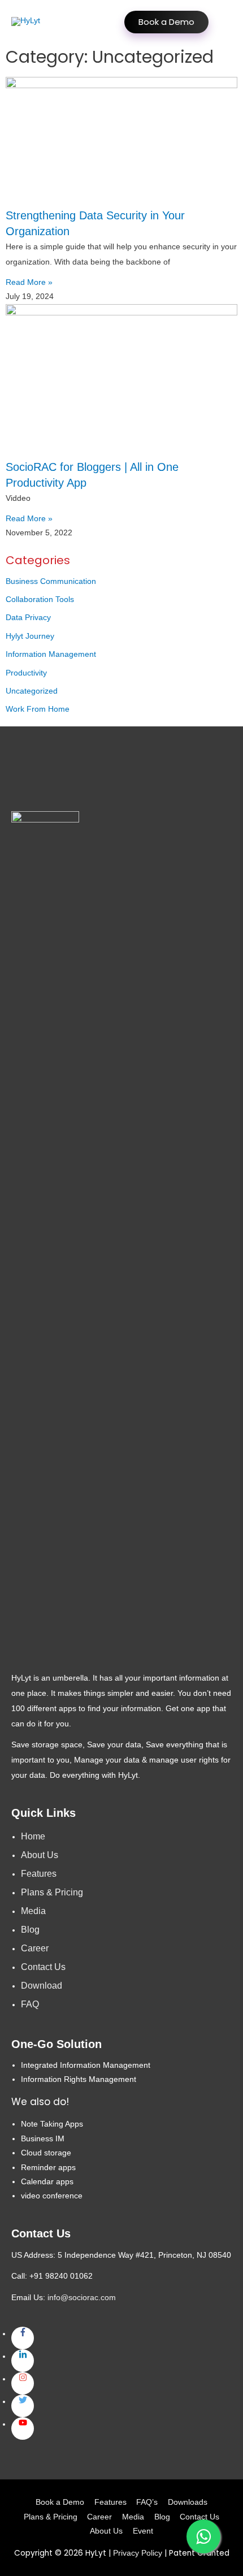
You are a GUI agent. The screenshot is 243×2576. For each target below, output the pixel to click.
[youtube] (23, 2428)
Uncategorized (32, 691)
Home (33, 1836)
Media (33, 1911)
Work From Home (38, 709)
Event (143, 2531)
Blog (30, 1930)
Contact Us (43, 1967)
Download (42, 1986)
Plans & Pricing (52, 1892)
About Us (40, 1855)
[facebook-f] (23, 2338)
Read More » (29, 282)
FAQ (30, 2004)
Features (39, 1874)
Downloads (188, 2502)
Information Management (51, 654)
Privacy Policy (138, 2553)
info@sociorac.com (82, 2298)
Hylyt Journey (30, 636)
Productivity (26, 673)
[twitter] (23, 2406)
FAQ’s (147, 2502)
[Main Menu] (220, 22)
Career (35, 1948)
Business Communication (51, 581)
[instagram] (23, 2383)
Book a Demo (166, 22)
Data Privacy (28, 618)
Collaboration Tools (40, 599)
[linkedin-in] (23, 2361)
